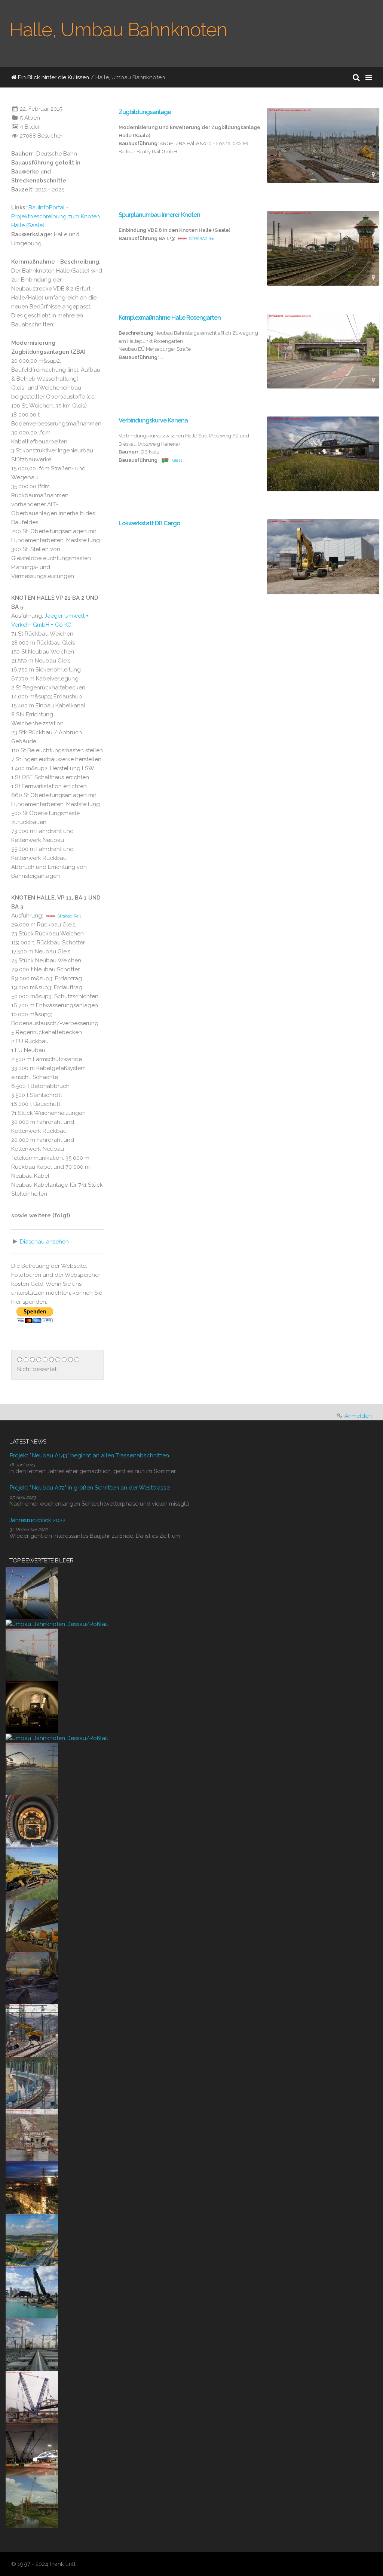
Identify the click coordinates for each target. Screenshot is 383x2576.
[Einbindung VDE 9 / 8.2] (32, 2030)
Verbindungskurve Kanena (153, 420)
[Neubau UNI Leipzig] (32, 2187)
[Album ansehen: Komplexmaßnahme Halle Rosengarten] (323, 351)
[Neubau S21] (32, 2397)
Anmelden (358, 1416)
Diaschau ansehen (44, 1242)
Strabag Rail (69, 916)
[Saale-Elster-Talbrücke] (32, 1593)
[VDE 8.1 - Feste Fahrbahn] (32, 2082)
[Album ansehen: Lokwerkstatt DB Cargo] (323, 557)
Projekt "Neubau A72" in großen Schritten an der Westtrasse (90, 1487)
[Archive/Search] (356, 77)
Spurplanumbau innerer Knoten (159, 215)
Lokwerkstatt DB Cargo (149, 523)
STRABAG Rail (202, 239)
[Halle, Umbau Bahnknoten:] (156, 673)
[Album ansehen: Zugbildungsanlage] (323, 145)
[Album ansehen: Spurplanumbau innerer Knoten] (323, 248)
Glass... (179, 460)
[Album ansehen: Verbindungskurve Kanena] (323, 454)
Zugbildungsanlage (145, 112)
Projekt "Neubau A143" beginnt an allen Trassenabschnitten (89, 1455)
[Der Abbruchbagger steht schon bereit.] (32, 1978)
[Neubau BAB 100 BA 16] (32, 2292)
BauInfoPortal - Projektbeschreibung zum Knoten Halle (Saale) (56, 216)
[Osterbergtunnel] (32, 1707)
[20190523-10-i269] (32, 1873)
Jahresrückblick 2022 (37, 1520)
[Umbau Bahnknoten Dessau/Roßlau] (57, 1624)
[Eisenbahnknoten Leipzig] (32, 2344)
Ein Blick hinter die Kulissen (53, 77)
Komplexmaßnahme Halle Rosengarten (170, 318)
